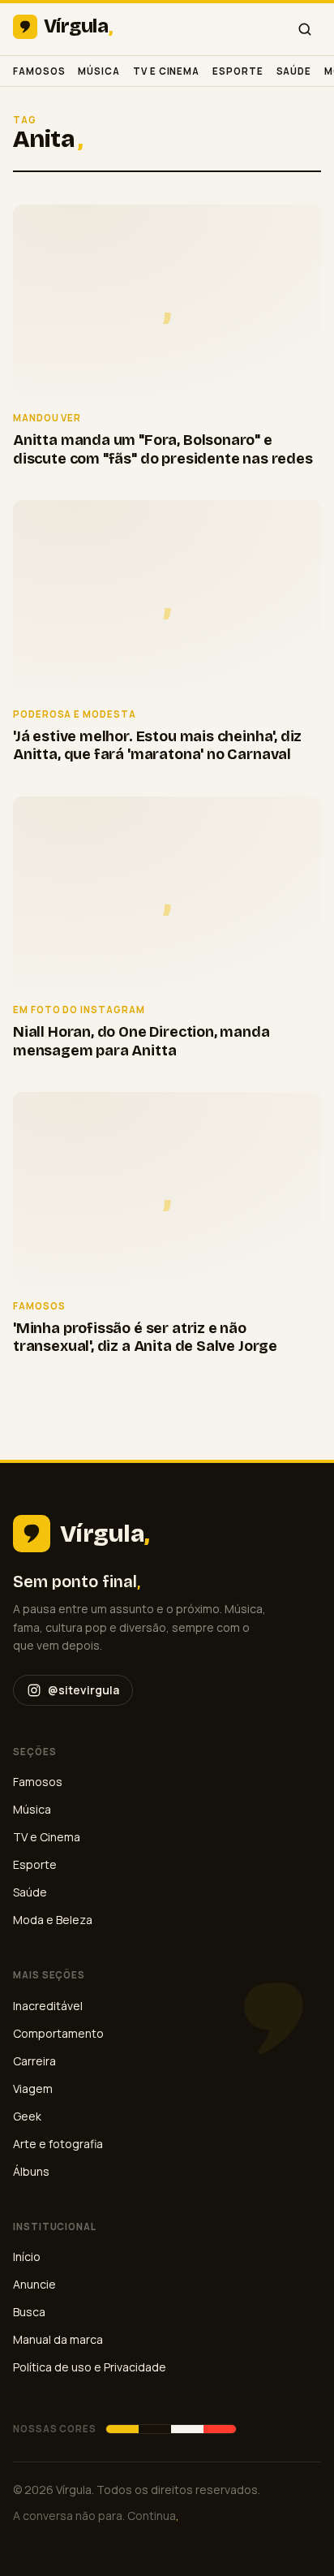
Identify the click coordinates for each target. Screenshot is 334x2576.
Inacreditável (48, 2006)
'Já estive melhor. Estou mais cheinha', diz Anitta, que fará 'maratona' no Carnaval (157, 746)
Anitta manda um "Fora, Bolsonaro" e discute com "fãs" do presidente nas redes (163, 449)
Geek (27, 2116)
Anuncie (34, 2284)
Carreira (34, 2061)
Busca (29, 2312)
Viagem (33, 2088)
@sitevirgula (83, 1690)
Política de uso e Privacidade (90, 2367)
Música (99, 71)
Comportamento (58, 2033)
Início (27, 2257)
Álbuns (31, 2171)
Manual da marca (58, 2339)
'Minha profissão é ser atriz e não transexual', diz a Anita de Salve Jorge (145, 1338)
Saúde (294, 71)
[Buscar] (305, 29)
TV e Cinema (166, 71)
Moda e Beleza (53, 1920)
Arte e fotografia (58, 2144)
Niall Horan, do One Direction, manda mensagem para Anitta (141, 1041)
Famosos (39, 71)
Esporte (238, 71)
